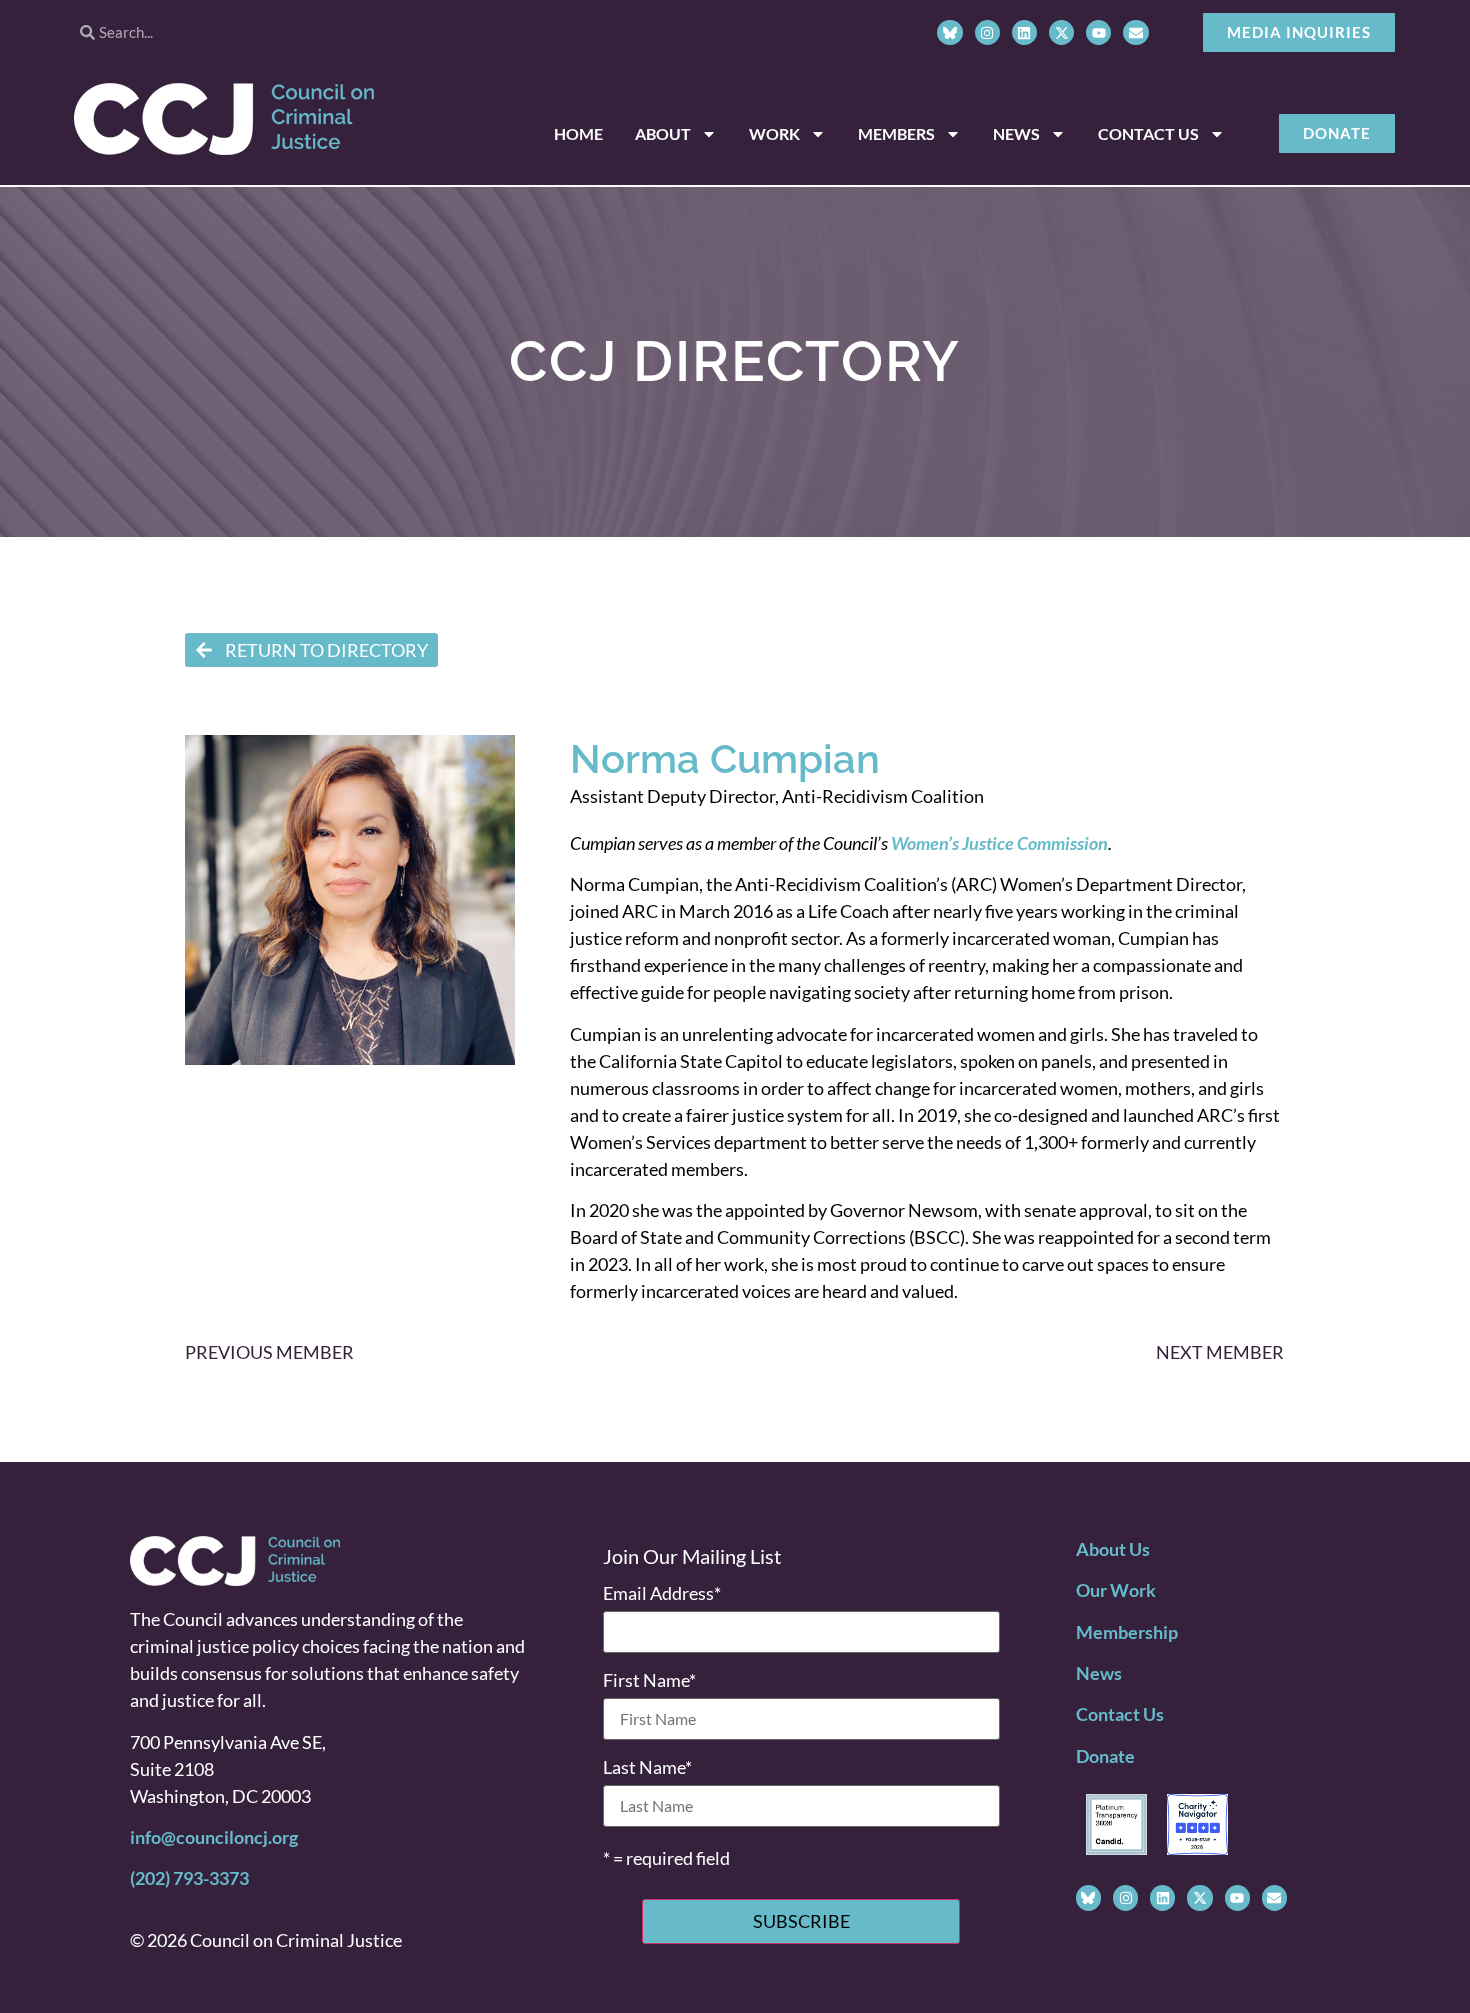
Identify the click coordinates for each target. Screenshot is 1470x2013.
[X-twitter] (1061, 32)
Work (774, 133)
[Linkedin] (1024, 32)
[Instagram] (987, 32)
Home (578, 133)
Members (896, 133)
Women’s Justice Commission (999, 843)
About (663, 133)
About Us (1113, 1549)
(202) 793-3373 (189, 1878)
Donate (1105, 1756)
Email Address (662, 1593)
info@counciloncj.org (214, 1837)
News (1016, 133)
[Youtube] (1098, 32)
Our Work (1116, 1590)
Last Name (647, 1767)
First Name (649, 1680)
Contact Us (1148, 133)
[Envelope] (1135, 32)
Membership (1127, 1632)
